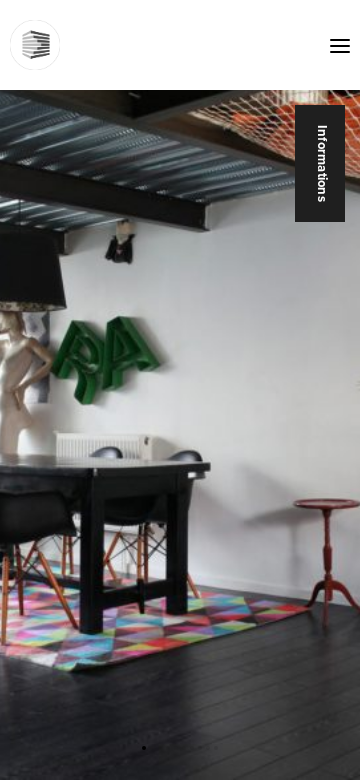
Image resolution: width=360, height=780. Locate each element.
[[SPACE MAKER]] (35, 45)
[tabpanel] (180, 390)
